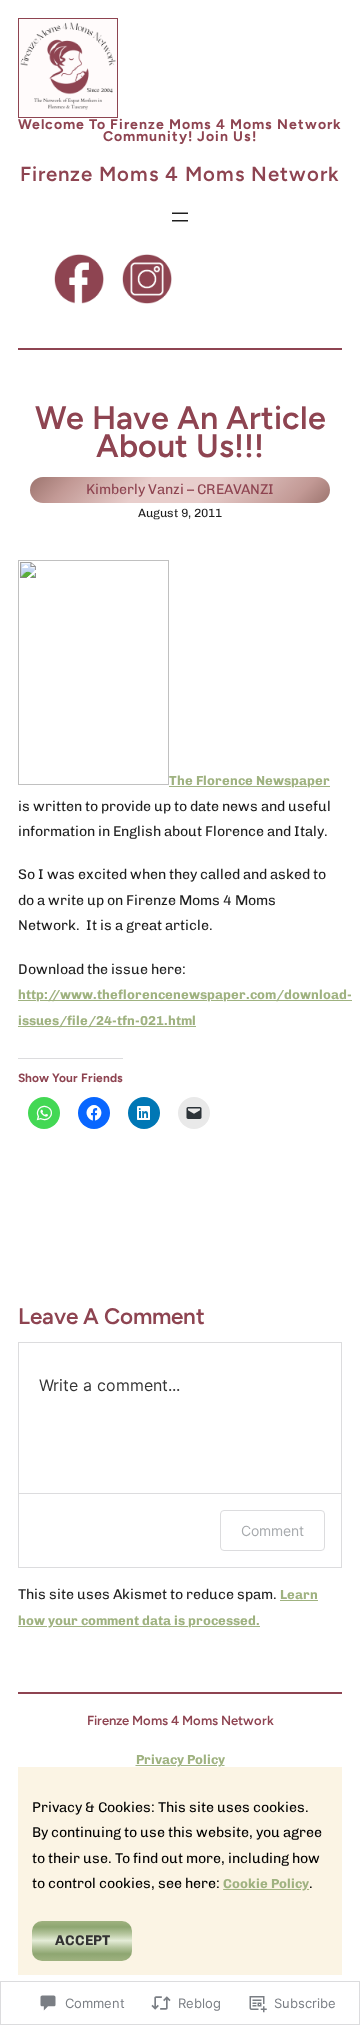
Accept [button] (82, 1940)
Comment (272, 1530)
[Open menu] (180, 217)
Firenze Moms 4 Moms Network (180, 174)
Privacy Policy (180, 1759)
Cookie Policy (266, 1883)
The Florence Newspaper (249, 780)
